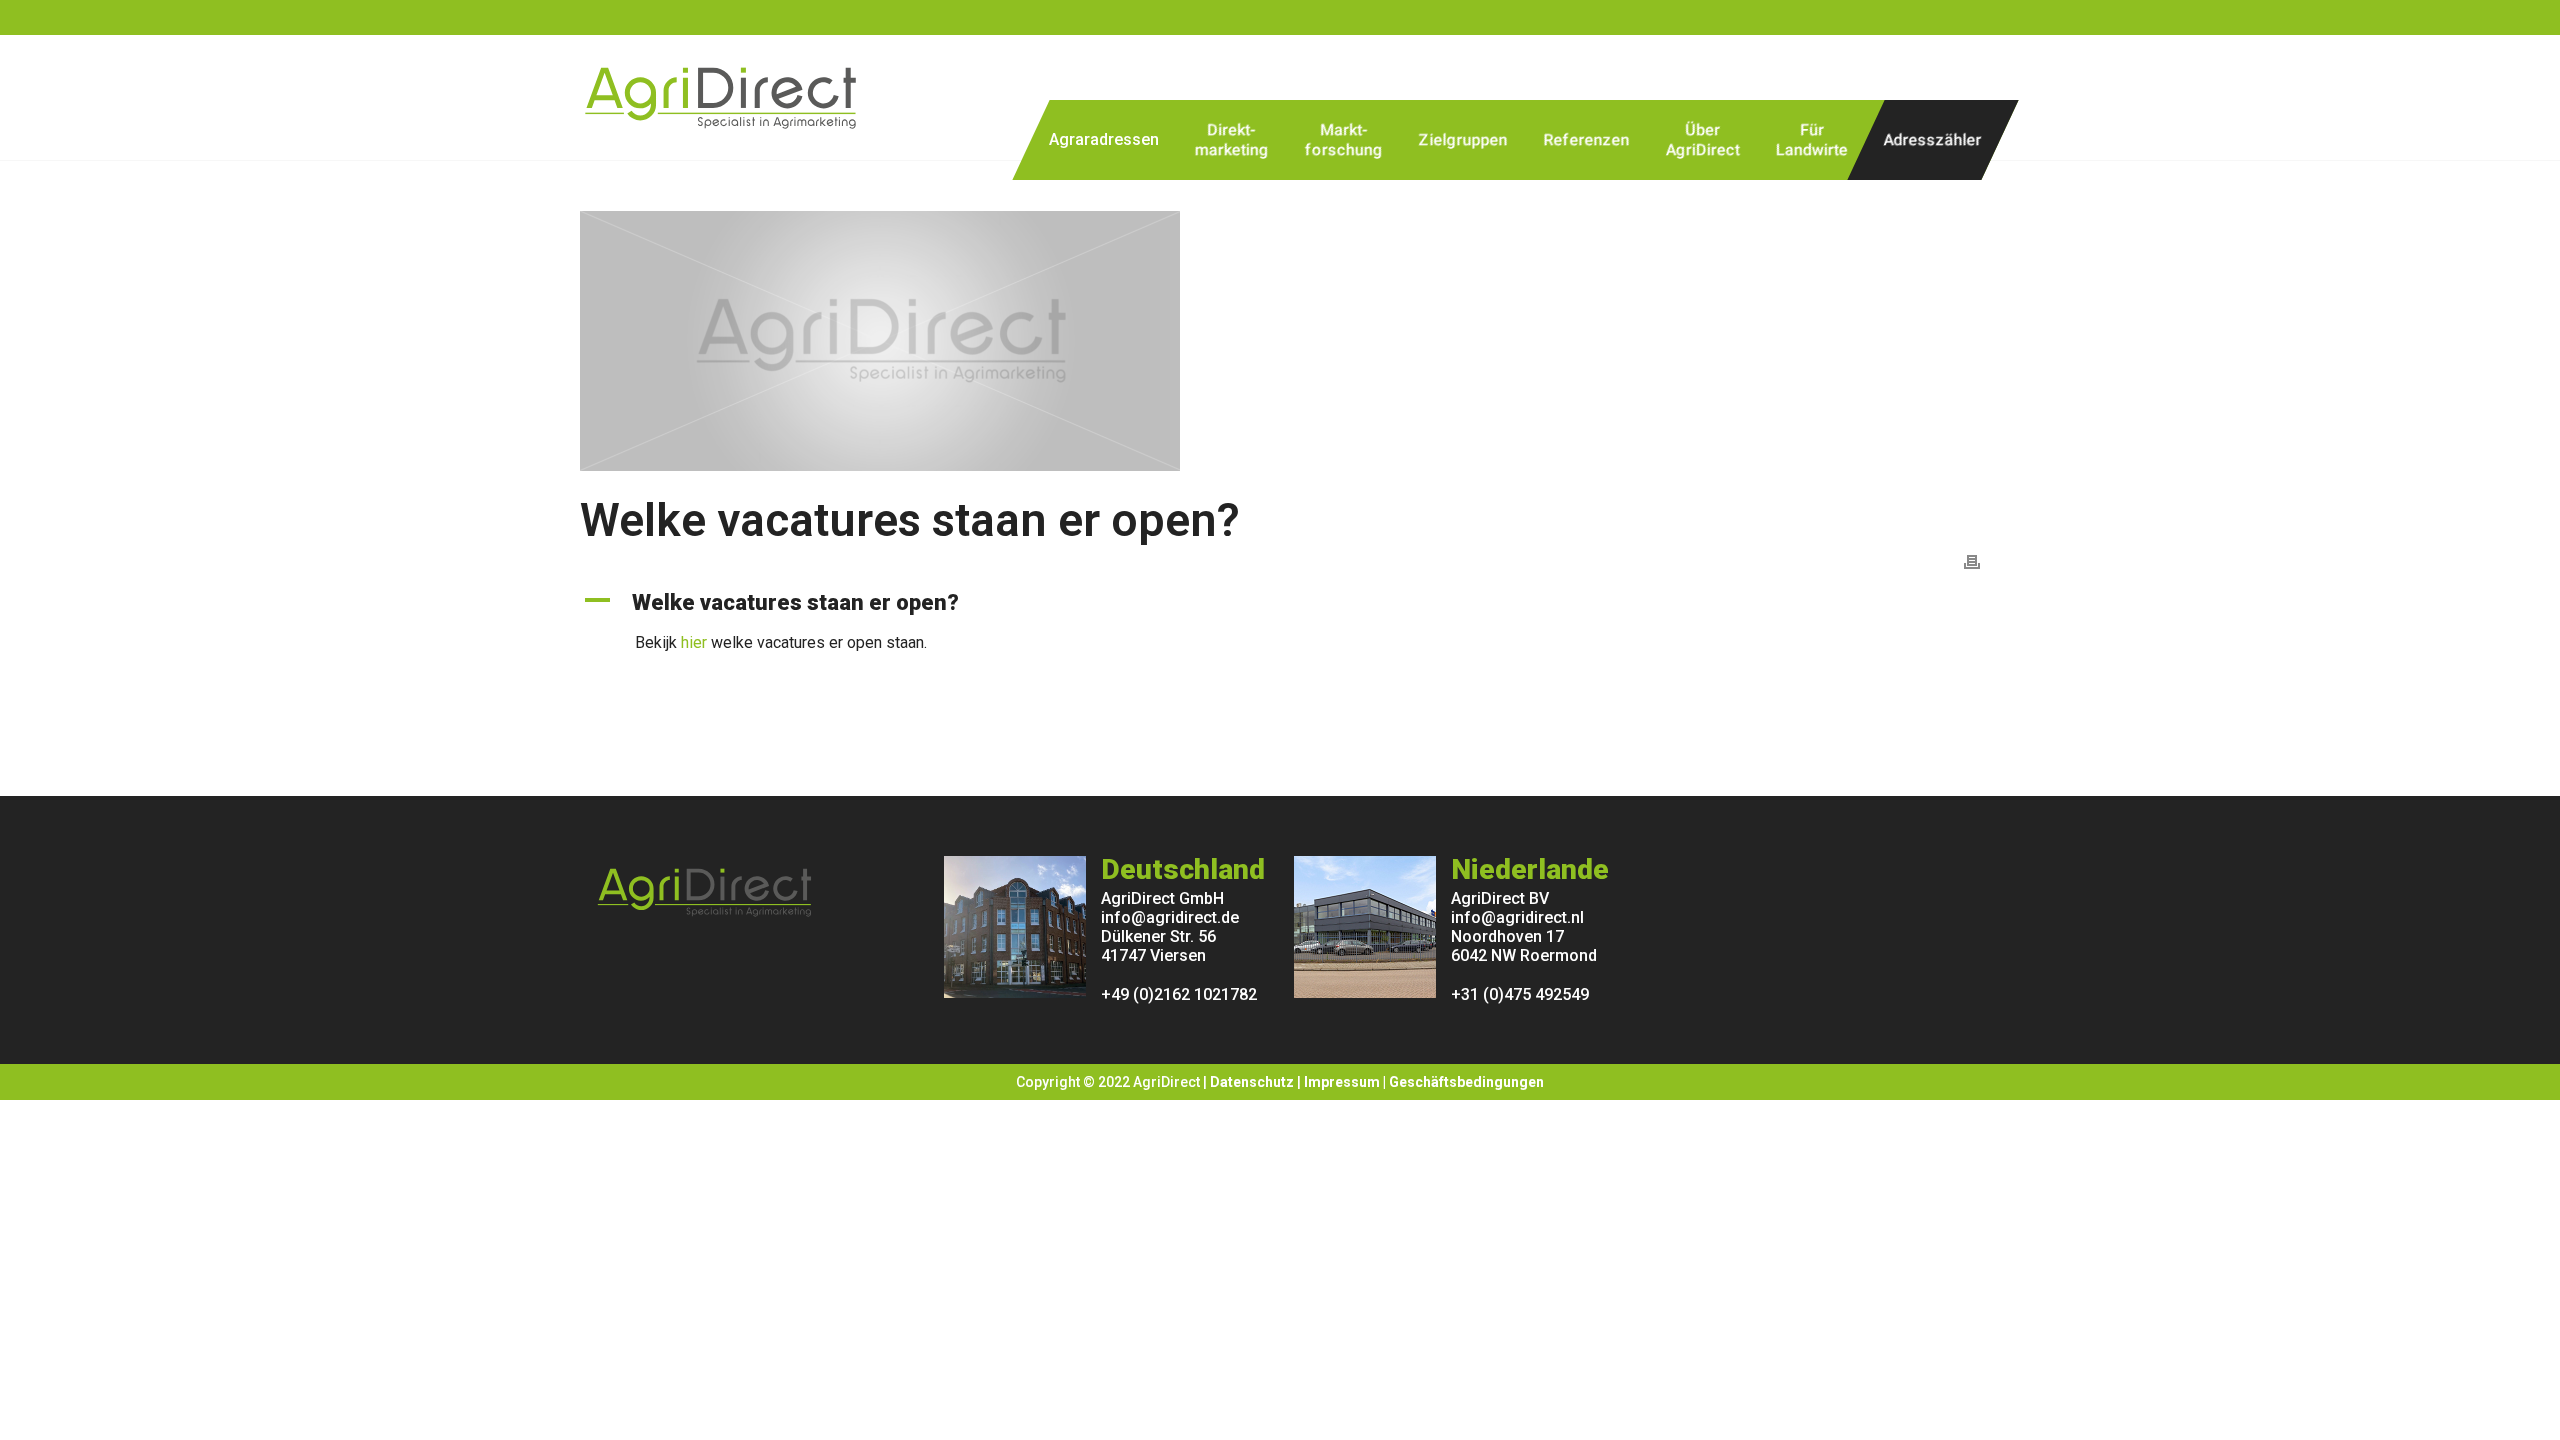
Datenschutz (1252, 1082)
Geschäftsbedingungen (1466, 1082)
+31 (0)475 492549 (1520, 994)
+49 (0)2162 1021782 (1179, 994)
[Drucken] (1972, 560)
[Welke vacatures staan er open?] (1280, 341)
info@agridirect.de (1170, 917)
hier (694, 642)
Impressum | (1346, 1082)
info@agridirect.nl (1517, 917)
